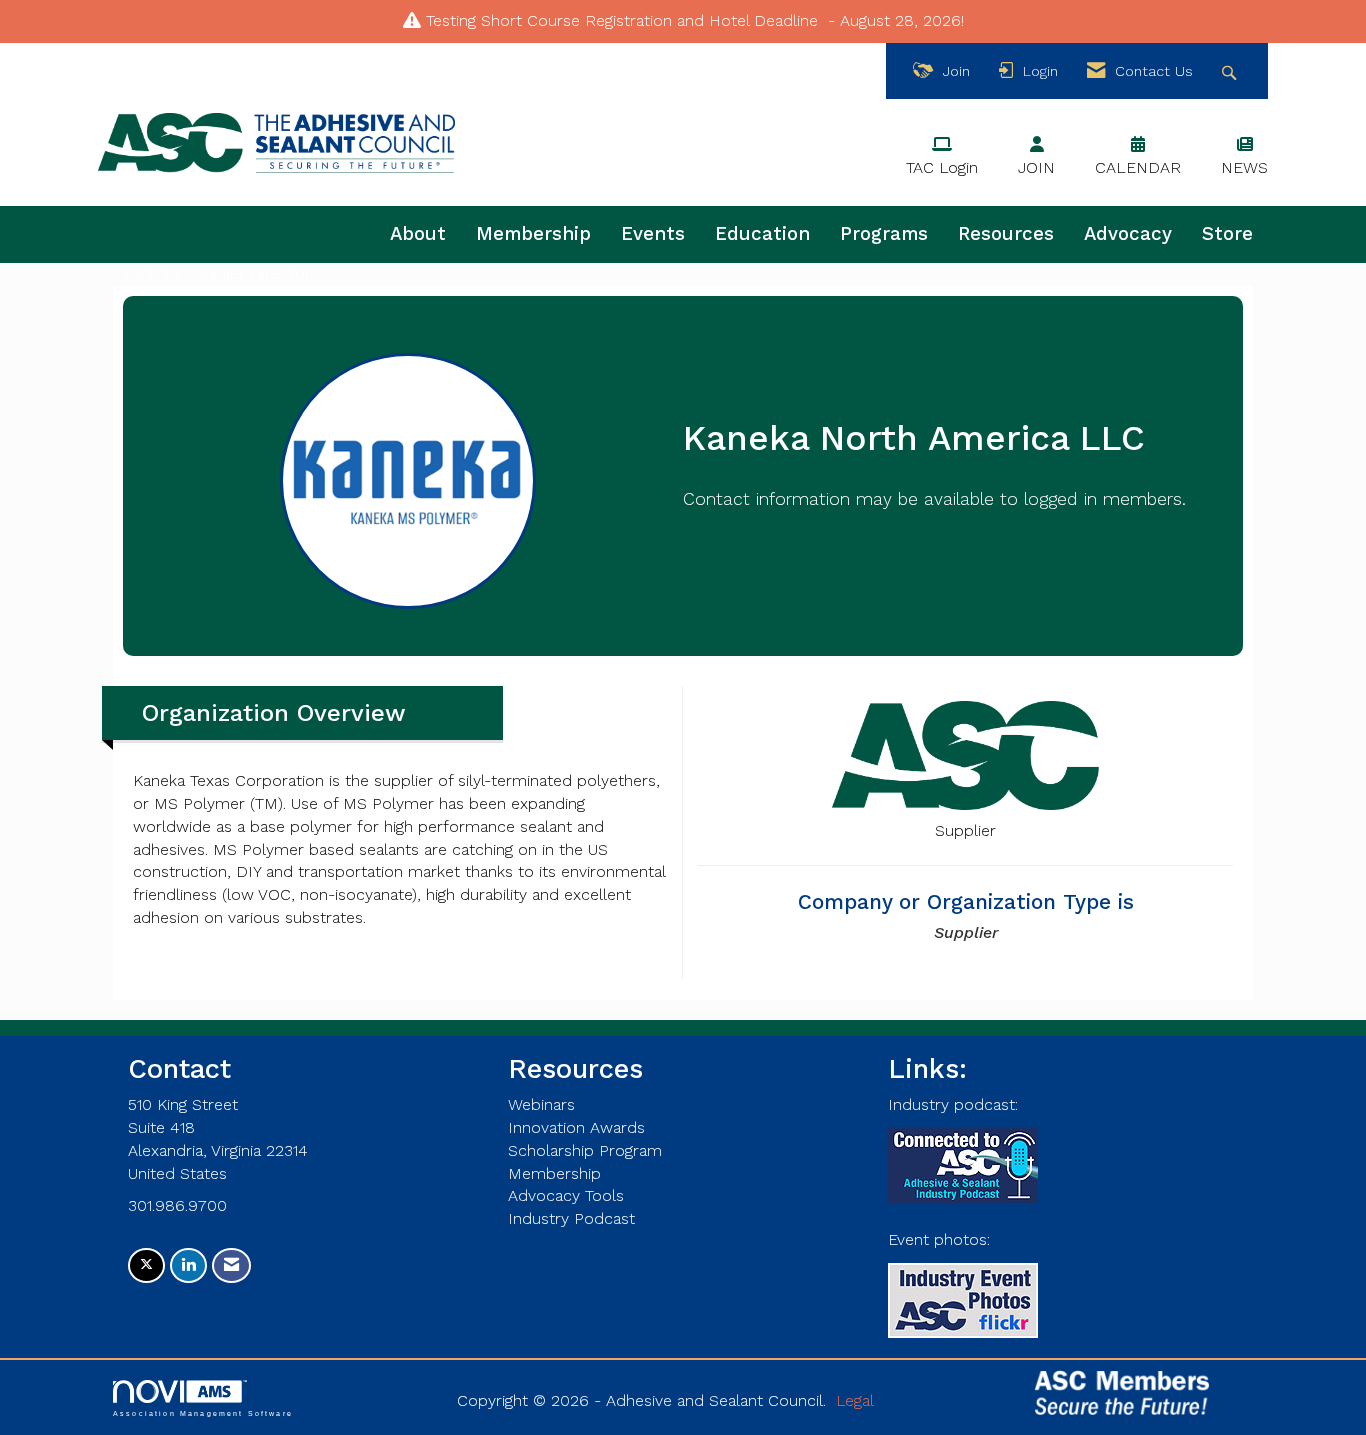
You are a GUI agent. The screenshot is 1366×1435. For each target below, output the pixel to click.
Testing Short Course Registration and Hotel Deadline (622, 20)
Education (762, 234)
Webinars (541, 1104)
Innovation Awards (576, 1127)
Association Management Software (203, 1413)
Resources (1006, 234)
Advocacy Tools (566, 1195)
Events (653, 234)
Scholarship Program (585, 1150)
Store (1227, 234)
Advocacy (1128, 234)
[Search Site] (1231, 71)
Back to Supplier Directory (220, 273)
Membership (533, 234)
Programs (884, 234)
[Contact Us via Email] (231, 1265)
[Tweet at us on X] (146, 1265)
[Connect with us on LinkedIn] (188, 1265)
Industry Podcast (571, 1218)
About (418, 234)
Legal (855, 1400)
